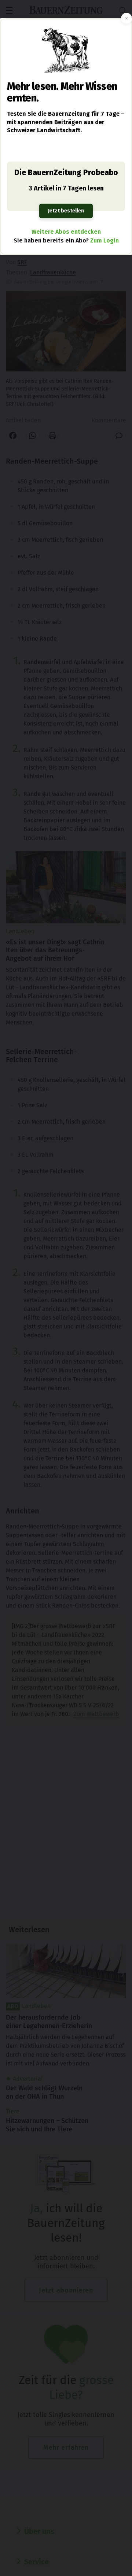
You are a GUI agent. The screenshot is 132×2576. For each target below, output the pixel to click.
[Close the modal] (126, 18)
